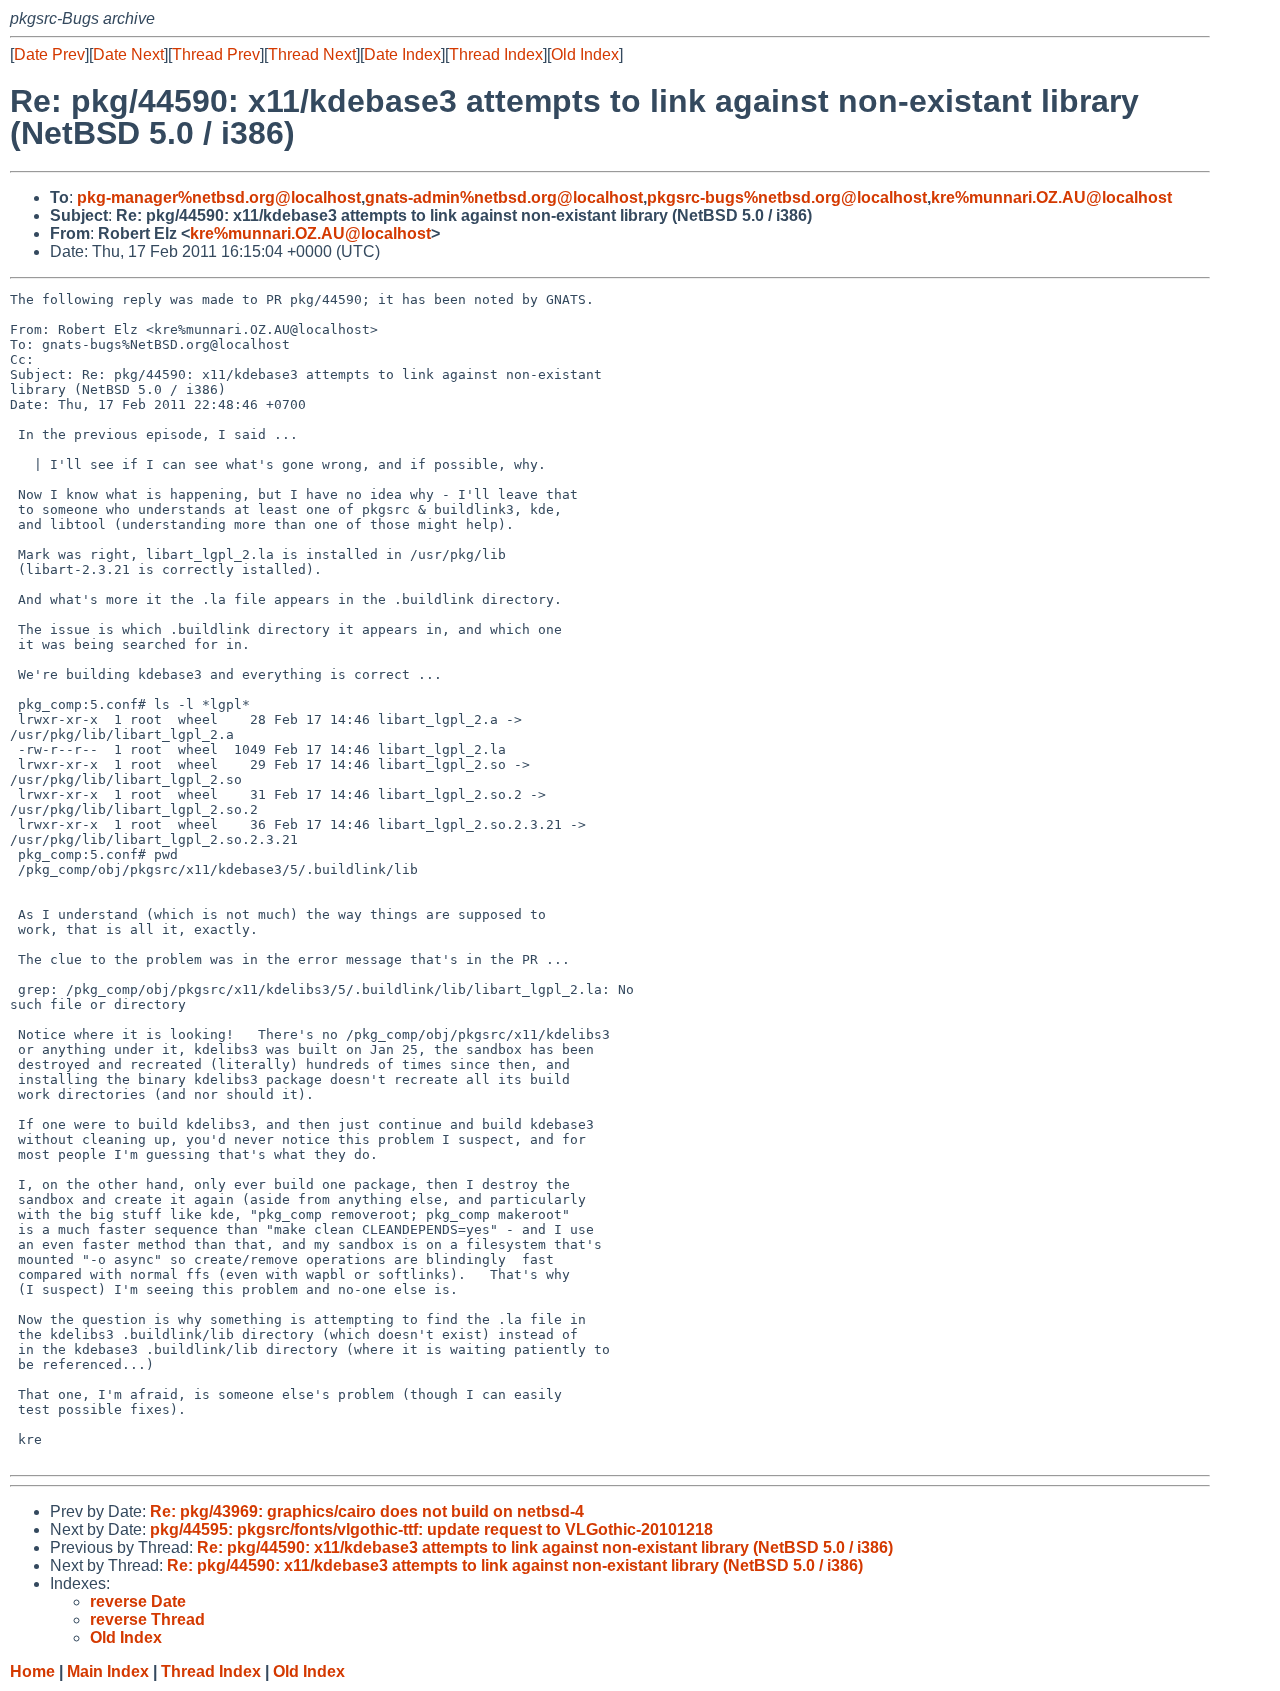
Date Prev (49, 54)
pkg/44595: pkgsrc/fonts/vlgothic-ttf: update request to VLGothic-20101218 (431, 1529)
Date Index (402, 54)
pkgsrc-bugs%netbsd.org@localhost (787, 197)
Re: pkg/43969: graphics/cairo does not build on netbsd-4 (367, 1511)
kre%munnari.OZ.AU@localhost (1051, 197)
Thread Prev (216, 54)
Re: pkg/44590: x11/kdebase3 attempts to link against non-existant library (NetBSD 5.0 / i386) (545, 1547)
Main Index (108, 1671)
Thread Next (312, 54)
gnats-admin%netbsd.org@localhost (504, 197)
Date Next (128, 54)
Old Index (585, 54)
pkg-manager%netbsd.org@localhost (219, 197)
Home (32, 1671)
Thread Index (496, 54)
